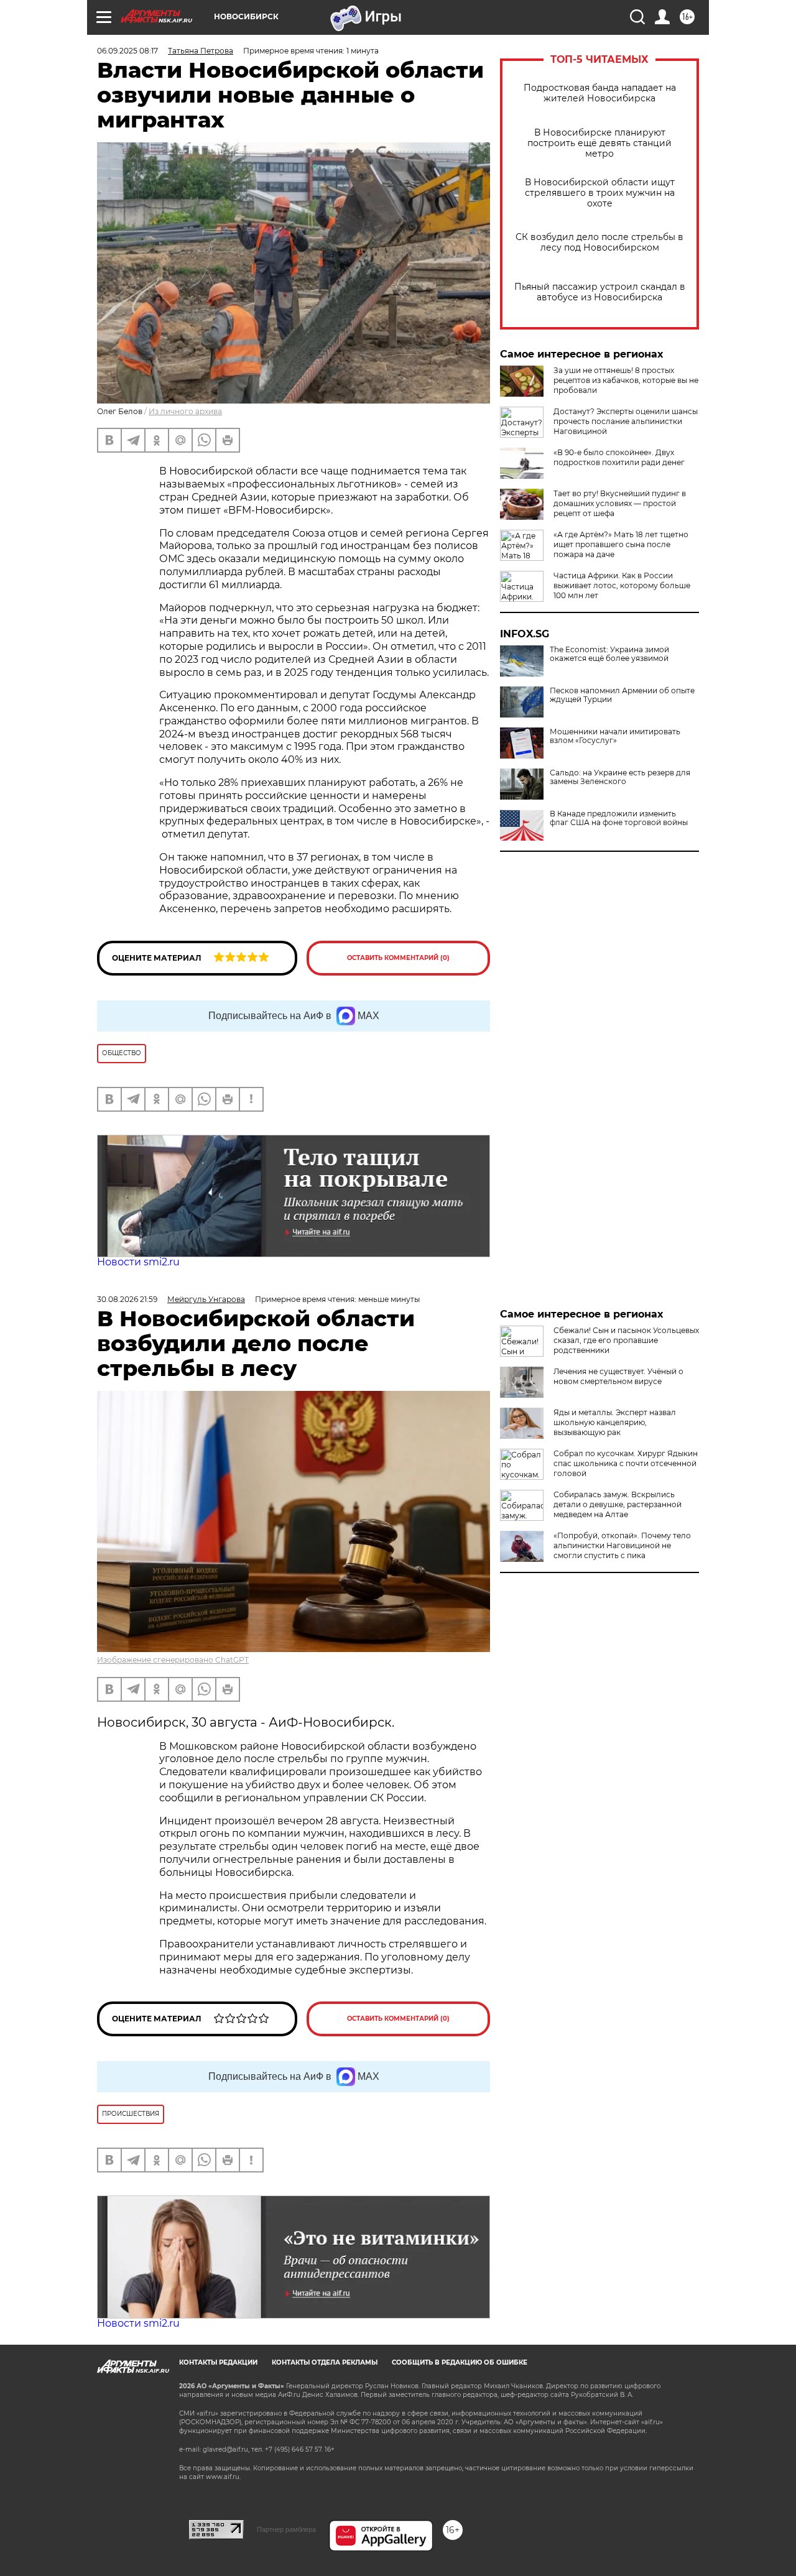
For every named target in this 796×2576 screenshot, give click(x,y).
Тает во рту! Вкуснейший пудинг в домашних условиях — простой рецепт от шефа (620, 503)
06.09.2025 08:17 (127, 51)
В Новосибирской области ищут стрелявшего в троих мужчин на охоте (600, 193)
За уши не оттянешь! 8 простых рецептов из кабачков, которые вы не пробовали (626, 380)
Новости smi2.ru (138, 1262)
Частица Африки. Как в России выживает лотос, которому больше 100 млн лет (622, 585)
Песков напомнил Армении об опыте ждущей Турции (622, 695)
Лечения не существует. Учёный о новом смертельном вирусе (618, 1376)
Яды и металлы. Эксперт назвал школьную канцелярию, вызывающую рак (615, 1422)
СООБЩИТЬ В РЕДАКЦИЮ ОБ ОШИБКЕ (460, 2362)
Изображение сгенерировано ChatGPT (173, 1660)
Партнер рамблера (286, 2529)
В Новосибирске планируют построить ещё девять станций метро (599, 143)
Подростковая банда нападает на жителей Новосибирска (600, 93)
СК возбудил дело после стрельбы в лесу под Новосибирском (599, 242)
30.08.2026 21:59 (127, 1299)
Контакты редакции (218, 2362)
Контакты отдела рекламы (325, 2362)
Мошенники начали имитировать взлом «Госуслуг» (615, 736)
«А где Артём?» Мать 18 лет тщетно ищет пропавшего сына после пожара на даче (621, 544)
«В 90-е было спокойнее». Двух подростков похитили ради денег (619, 457)
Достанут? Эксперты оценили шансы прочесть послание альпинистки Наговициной (626, 421)
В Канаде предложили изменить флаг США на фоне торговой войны (619, 818)
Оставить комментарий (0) (398, 958)
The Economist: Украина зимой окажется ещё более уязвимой (609, 654)
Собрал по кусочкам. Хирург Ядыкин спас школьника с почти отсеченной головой (626, 1463)
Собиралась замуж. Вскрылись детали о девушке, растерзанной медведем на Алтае (618, 1504)
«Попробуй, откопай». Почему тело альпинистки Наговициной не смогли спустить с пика (622, 1545)
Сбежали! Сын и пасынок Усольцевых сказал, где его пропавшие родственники (626, 1340)
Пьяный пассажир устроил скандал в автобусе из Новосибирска (600, 292)
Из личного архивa (185, 411)
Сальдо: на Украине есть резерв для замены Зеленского (620, 777)
